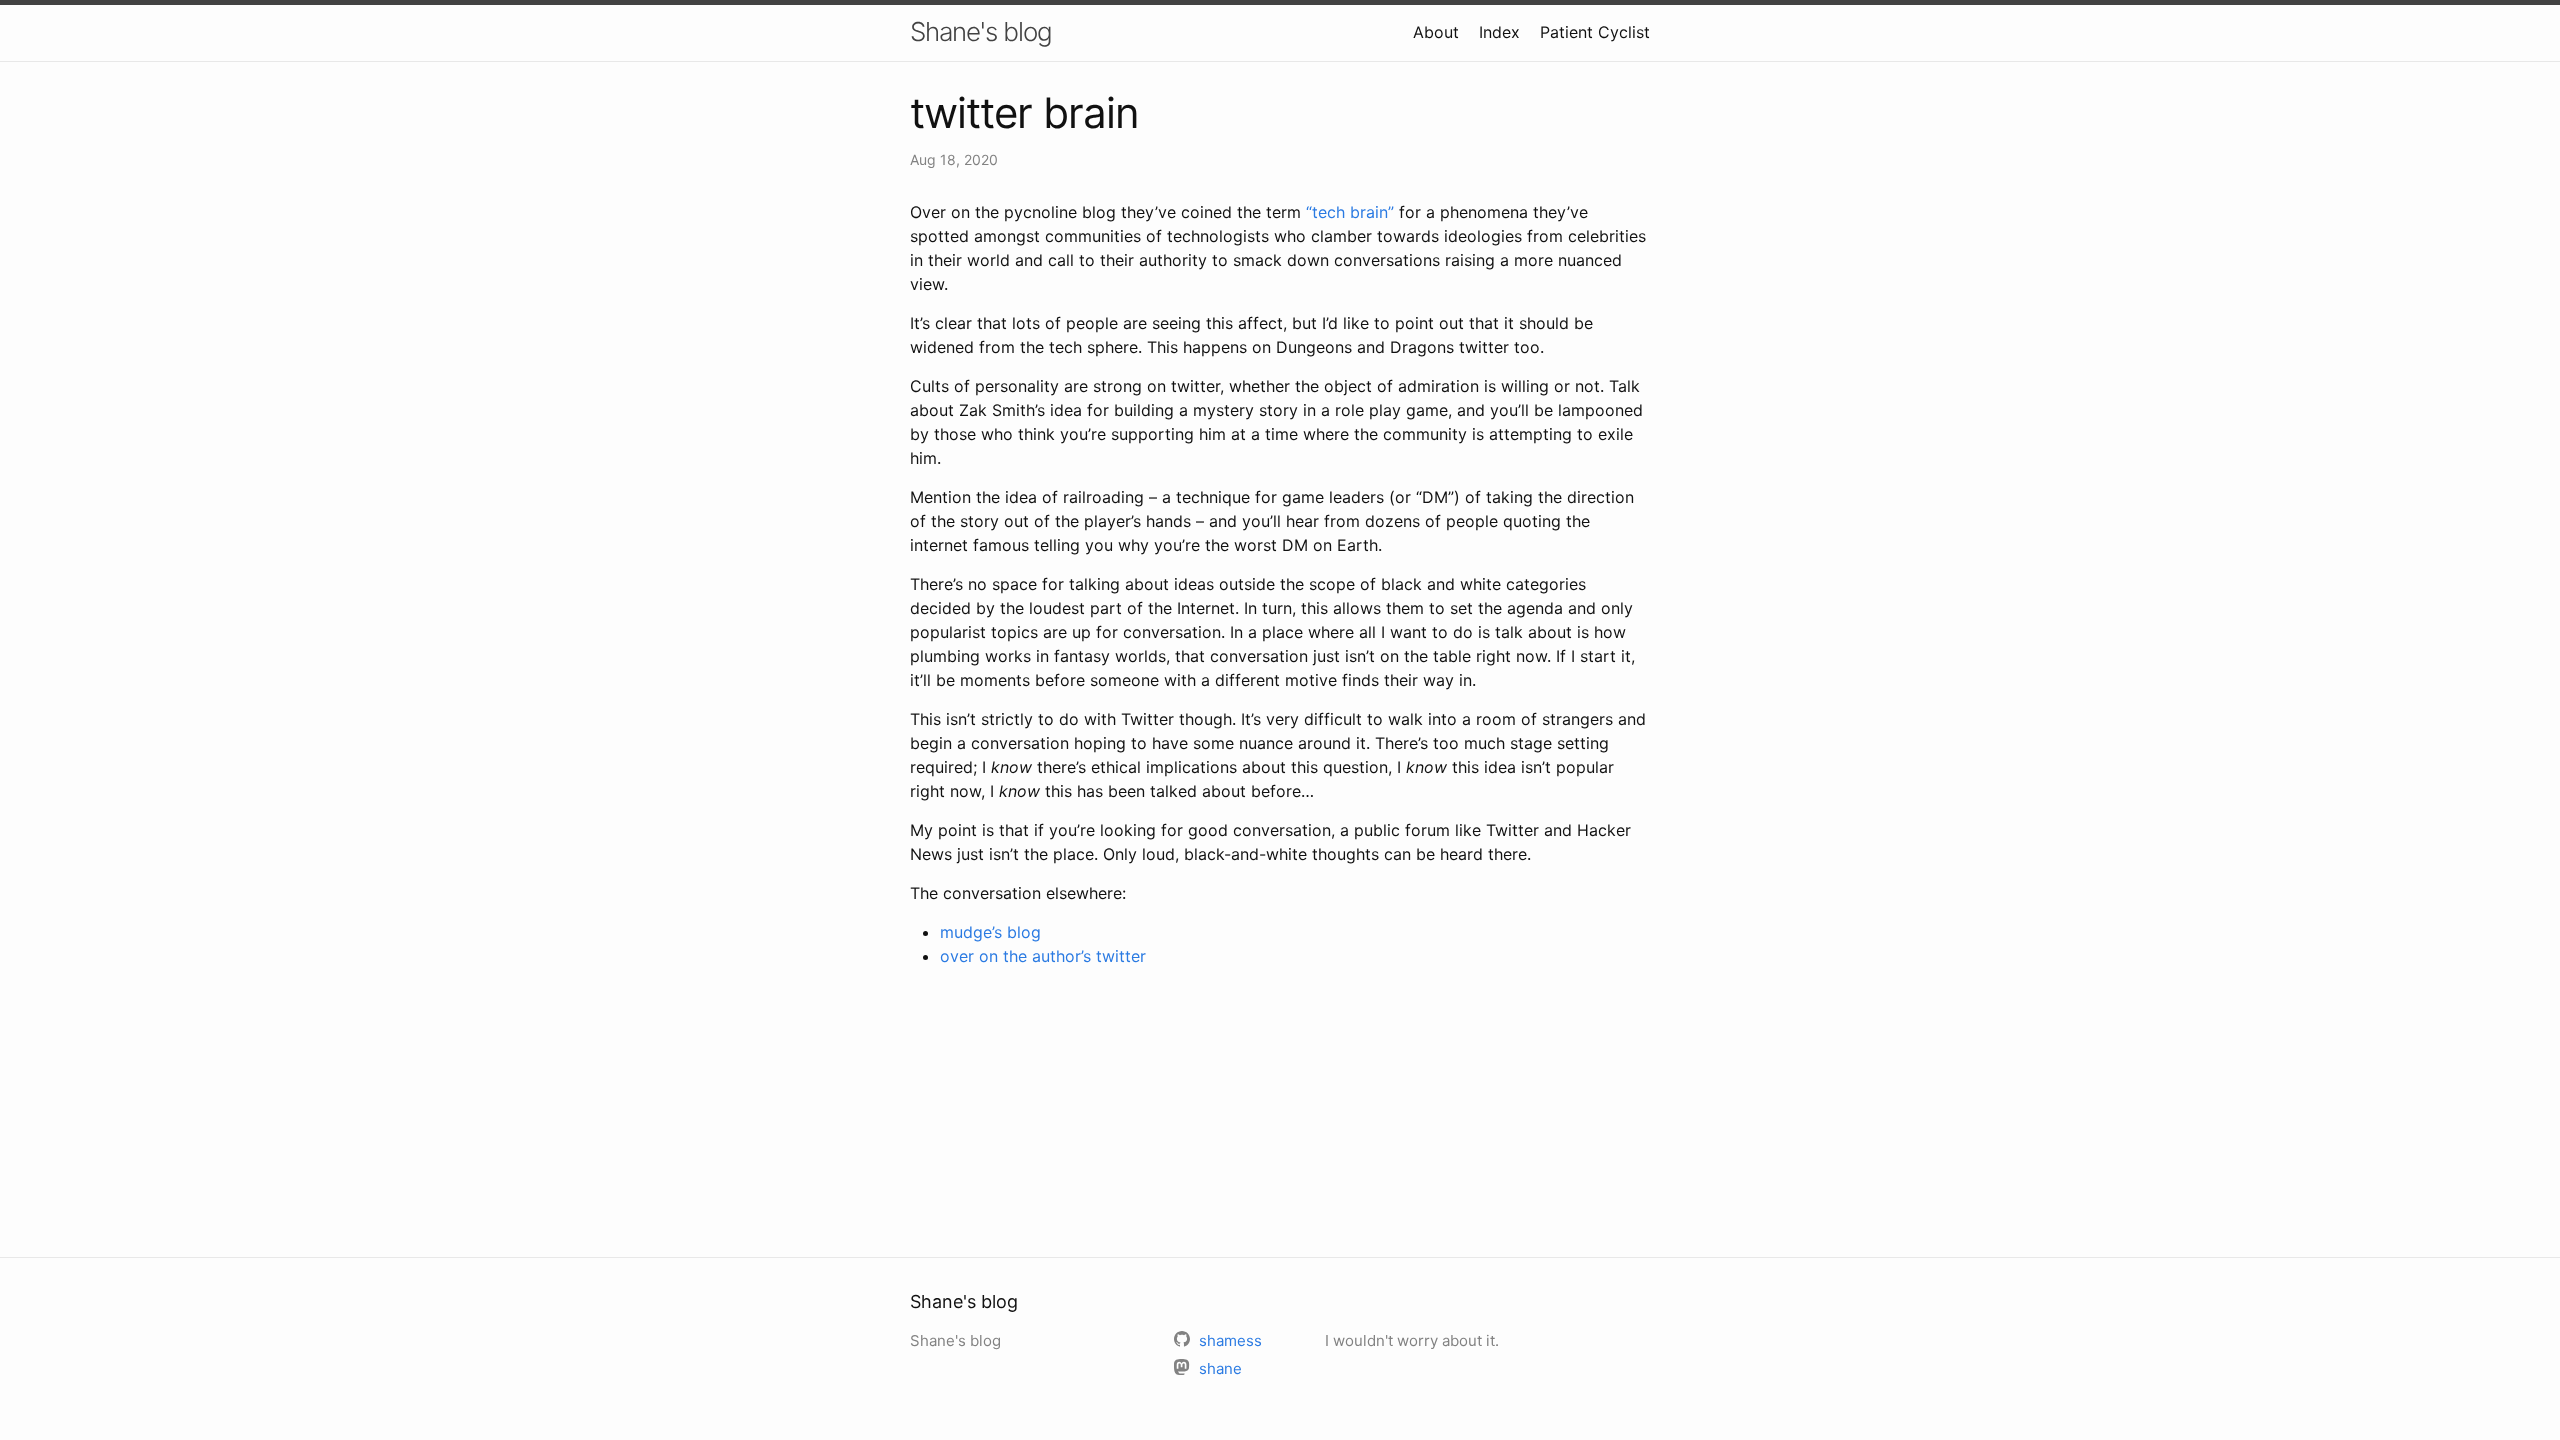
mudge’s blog (990, 932)
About (1436, 32)
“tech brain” (1350, 212)
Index (1499, 32)
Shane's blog (981, 31)
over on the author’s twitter (1043, 956)
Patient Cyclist (1595, 32)
